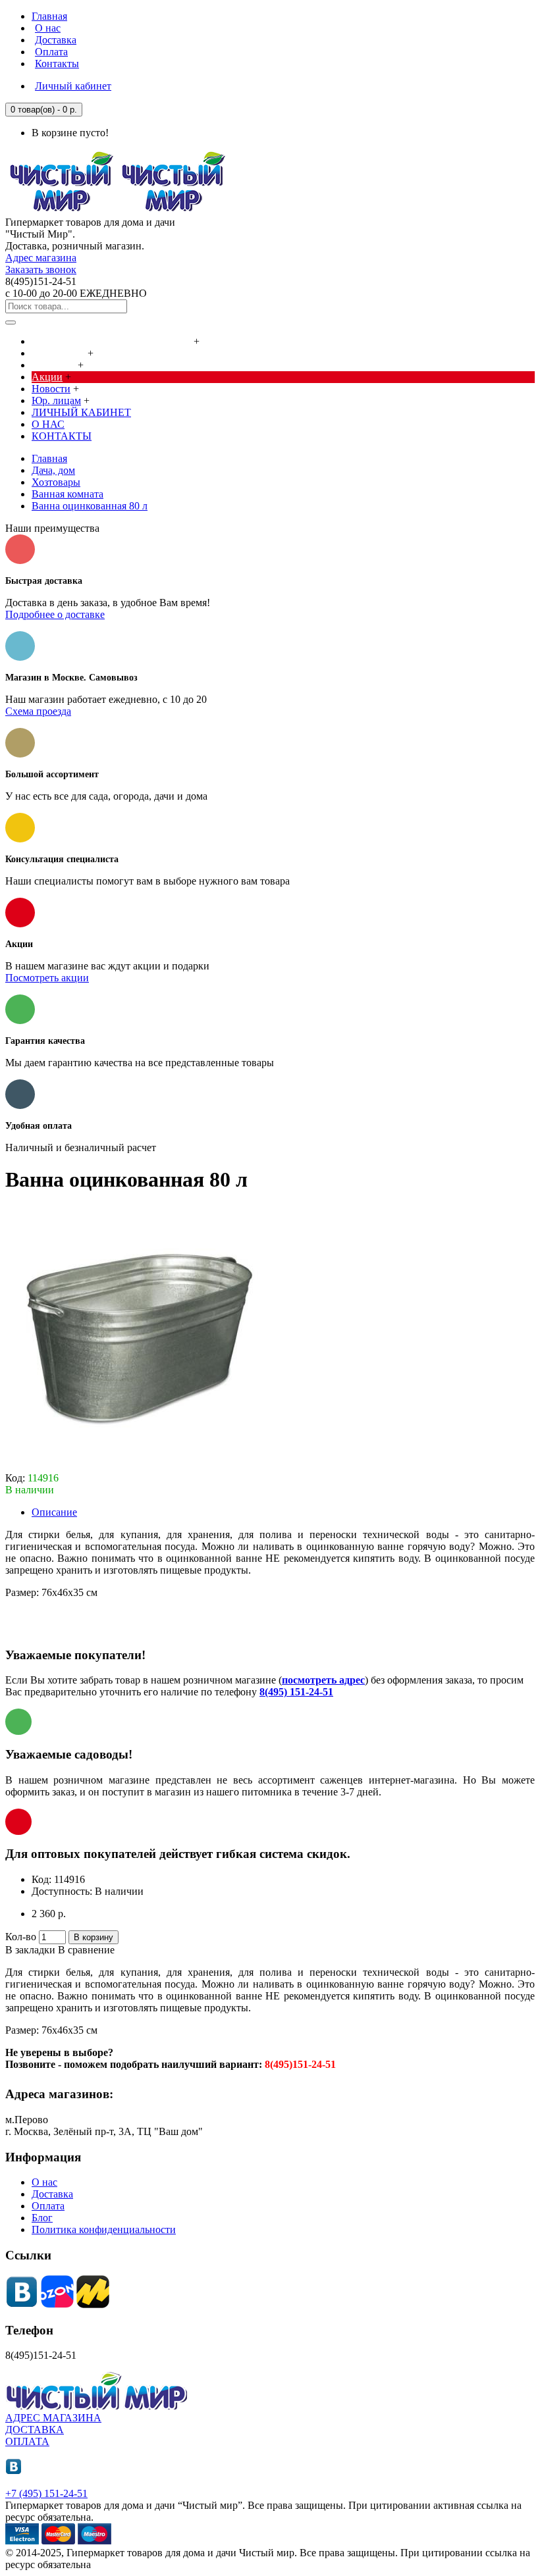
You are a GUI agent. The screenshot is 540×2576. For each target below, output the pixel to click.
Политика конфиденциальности (104, 2229)
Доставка (52, 2194)
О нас (44, 2182)
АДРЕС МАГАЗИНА (53, 2418)
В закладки (30, 1950)
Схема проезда (38, 711)
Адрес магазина (41, 258)
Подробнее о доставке (55, 614)
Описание (54, 1512)
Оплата (48, 2206)
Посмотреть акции (47, 978)
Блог (42, 2218)
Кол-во (21, 1937)
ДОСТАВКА (35, 2430)
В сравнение (86, 1950)
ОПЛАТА (27, 2441)
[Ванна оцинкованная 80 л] (137, 1466)
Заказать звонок (41, 270)
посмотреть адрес (323, 1680)
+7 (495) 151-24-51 (46, 2493)
